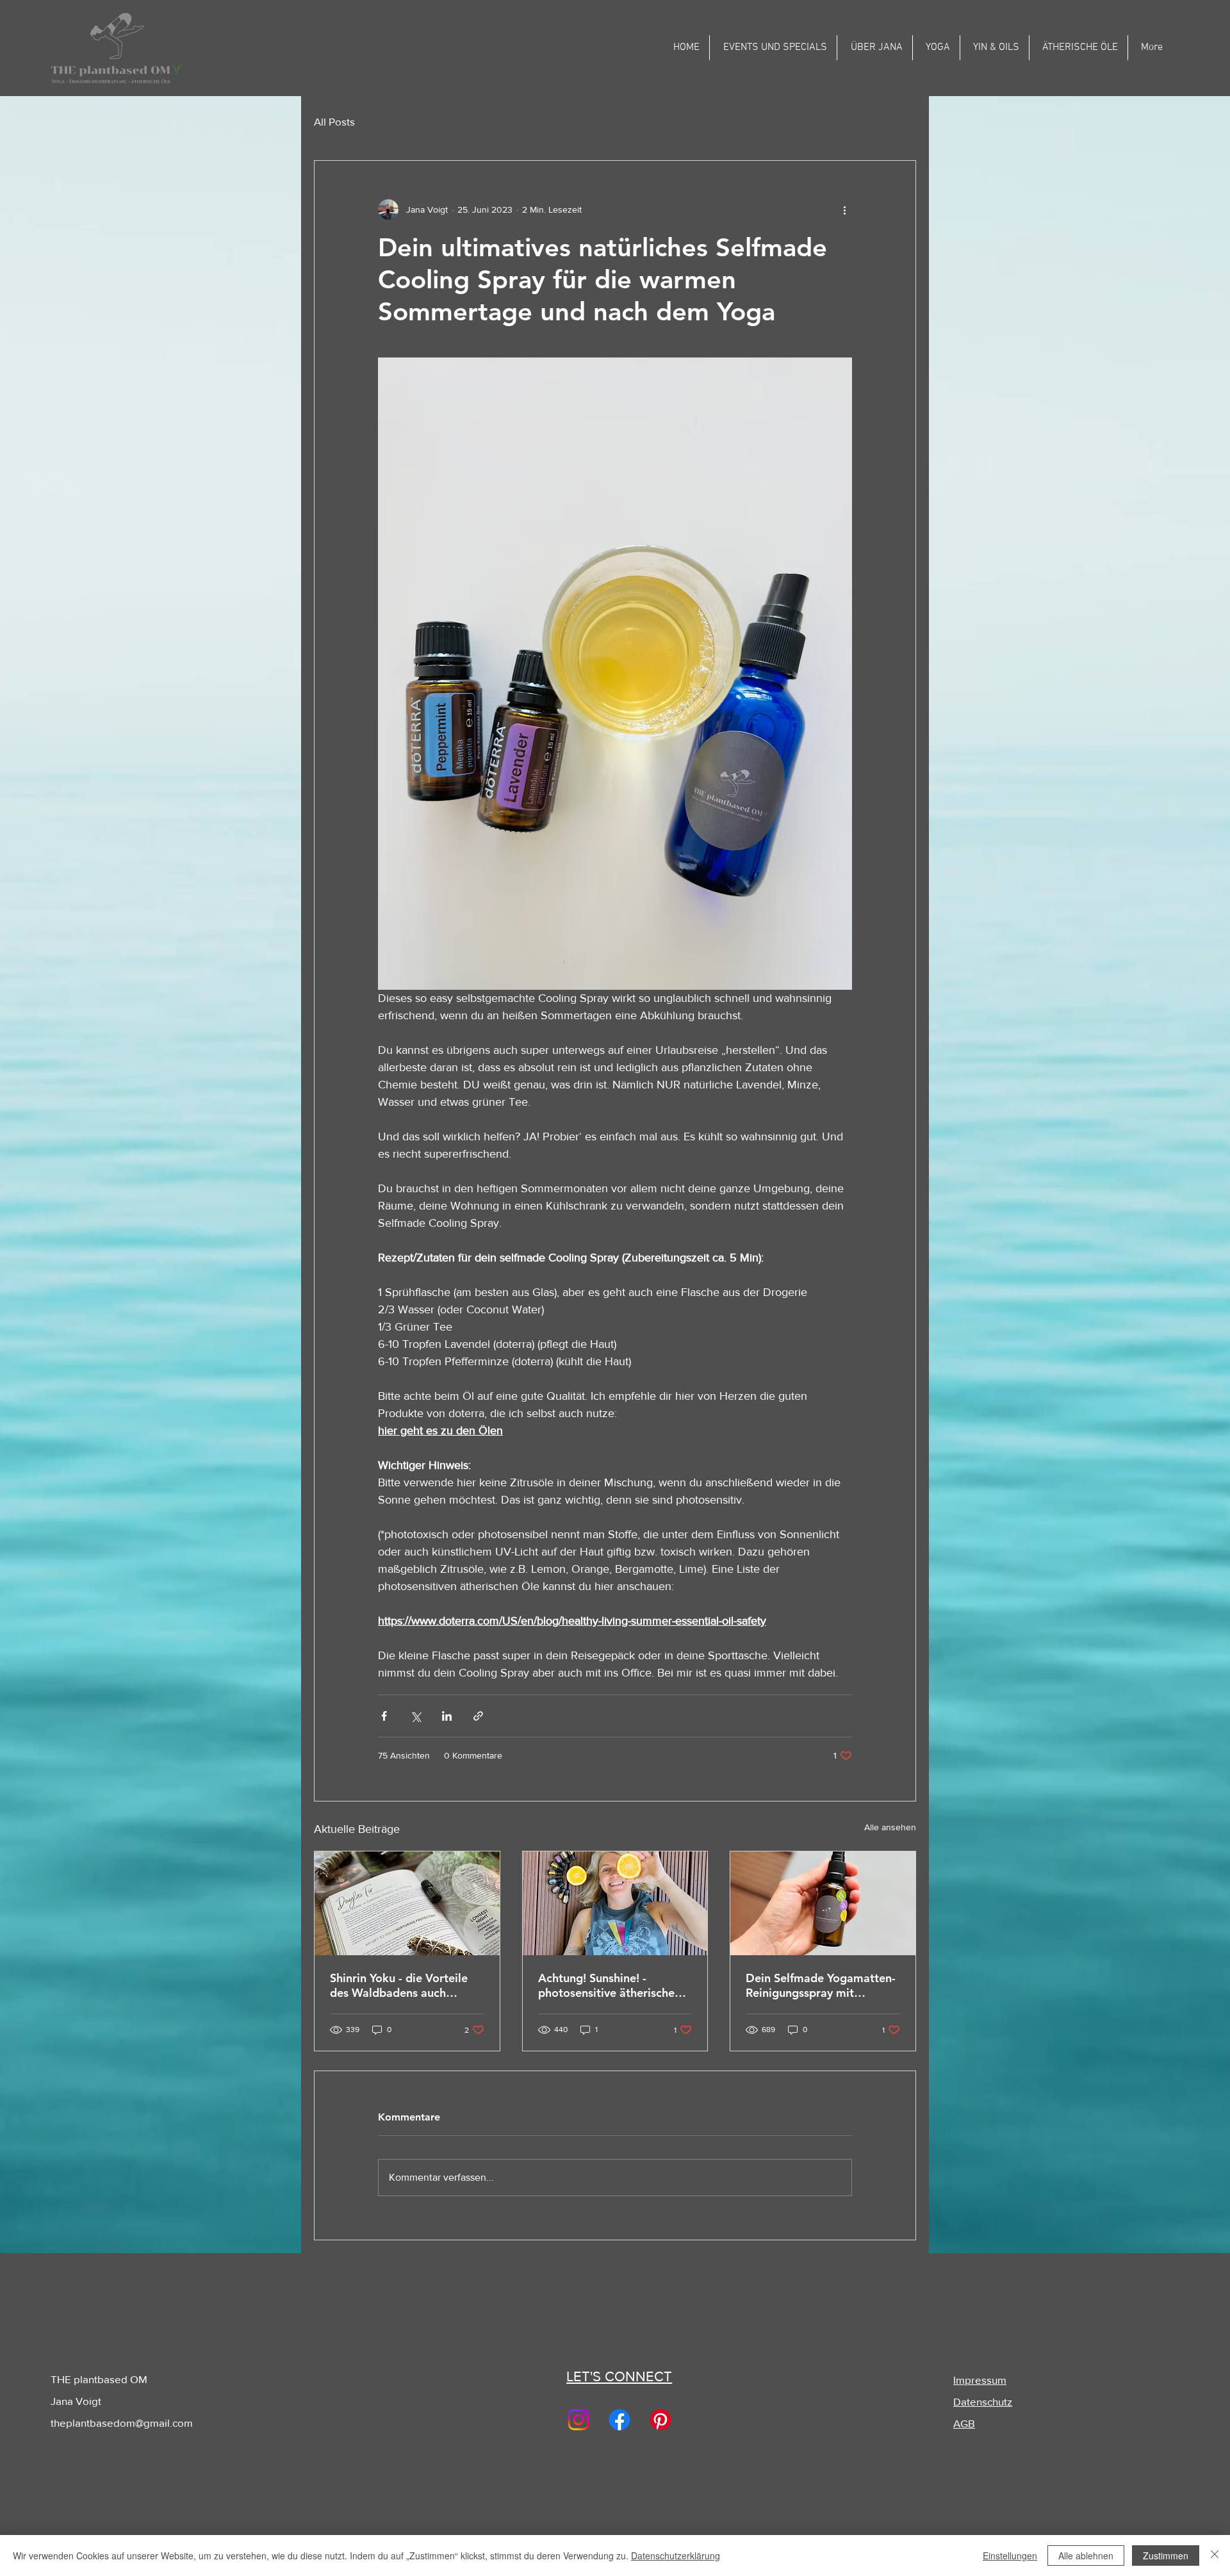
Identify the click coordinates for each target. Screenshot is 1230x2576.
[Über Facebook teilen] (384, 1716)
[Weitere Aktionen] (844, 209)
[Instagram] (578, 2420)
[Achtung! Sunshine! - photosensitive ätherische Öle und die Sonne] (615, 1903)
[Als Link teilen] (478, 1716)
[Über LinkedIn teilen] (447, 1716)
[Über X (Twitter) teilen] (415, 1716)
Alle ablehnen (1086, 2555)
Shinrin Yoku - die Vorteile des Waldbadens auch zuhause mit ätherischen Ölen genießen (399, 1985)
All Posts (334, 121)
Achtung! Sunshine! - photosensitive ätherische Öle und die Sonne (606, 1985)
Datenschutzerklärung (676, 2555)
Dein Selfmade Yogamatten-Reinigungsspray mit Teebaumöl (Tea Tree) (821, 1985)
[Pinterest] (660, 2420)
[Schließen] (1215, 2555)
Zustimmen (1166, 2555)
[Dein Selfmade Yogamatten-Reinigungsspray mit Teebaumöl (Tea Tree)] (823, 1903)
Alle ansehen (890, 1827)
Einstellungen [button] (1010, 2555)
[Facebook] (619, 2420)
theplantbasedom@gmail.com (122, 2423)
